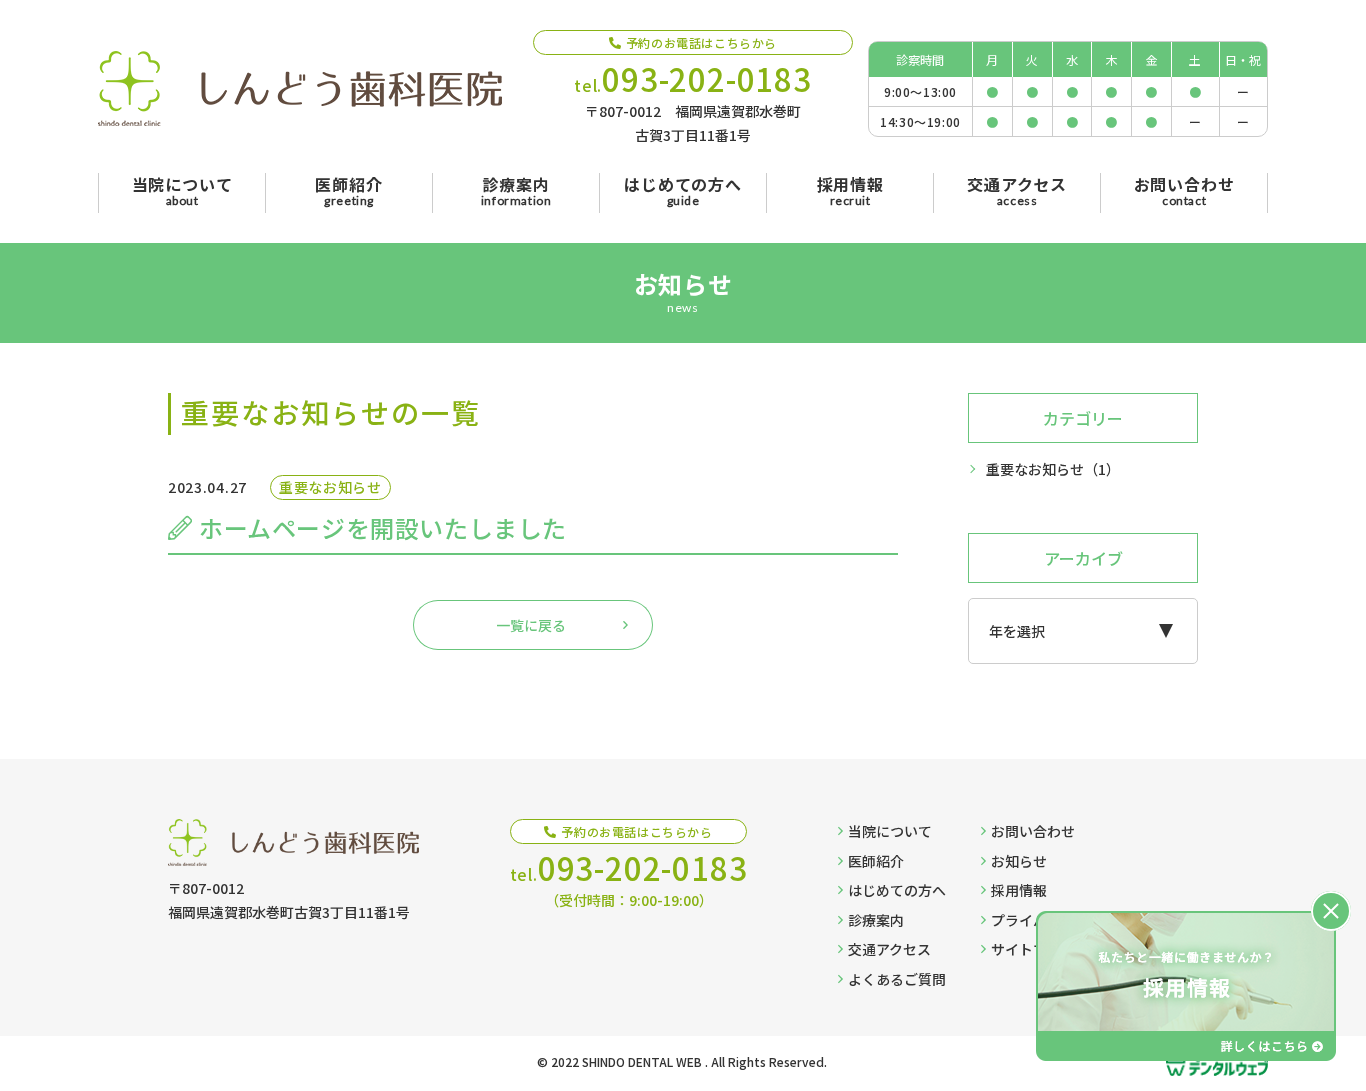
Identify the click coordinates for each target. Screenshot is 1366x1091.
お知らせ (1019, 861)
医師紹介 (876, 861)
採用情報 (1019, 890)
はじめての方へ (897, 890)
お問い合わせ (1033, 831)
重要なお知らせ (1053, 469)
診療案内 (876, 920)
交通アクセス (889, 949)
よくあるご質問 (897, 979)
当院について (890, 831)
